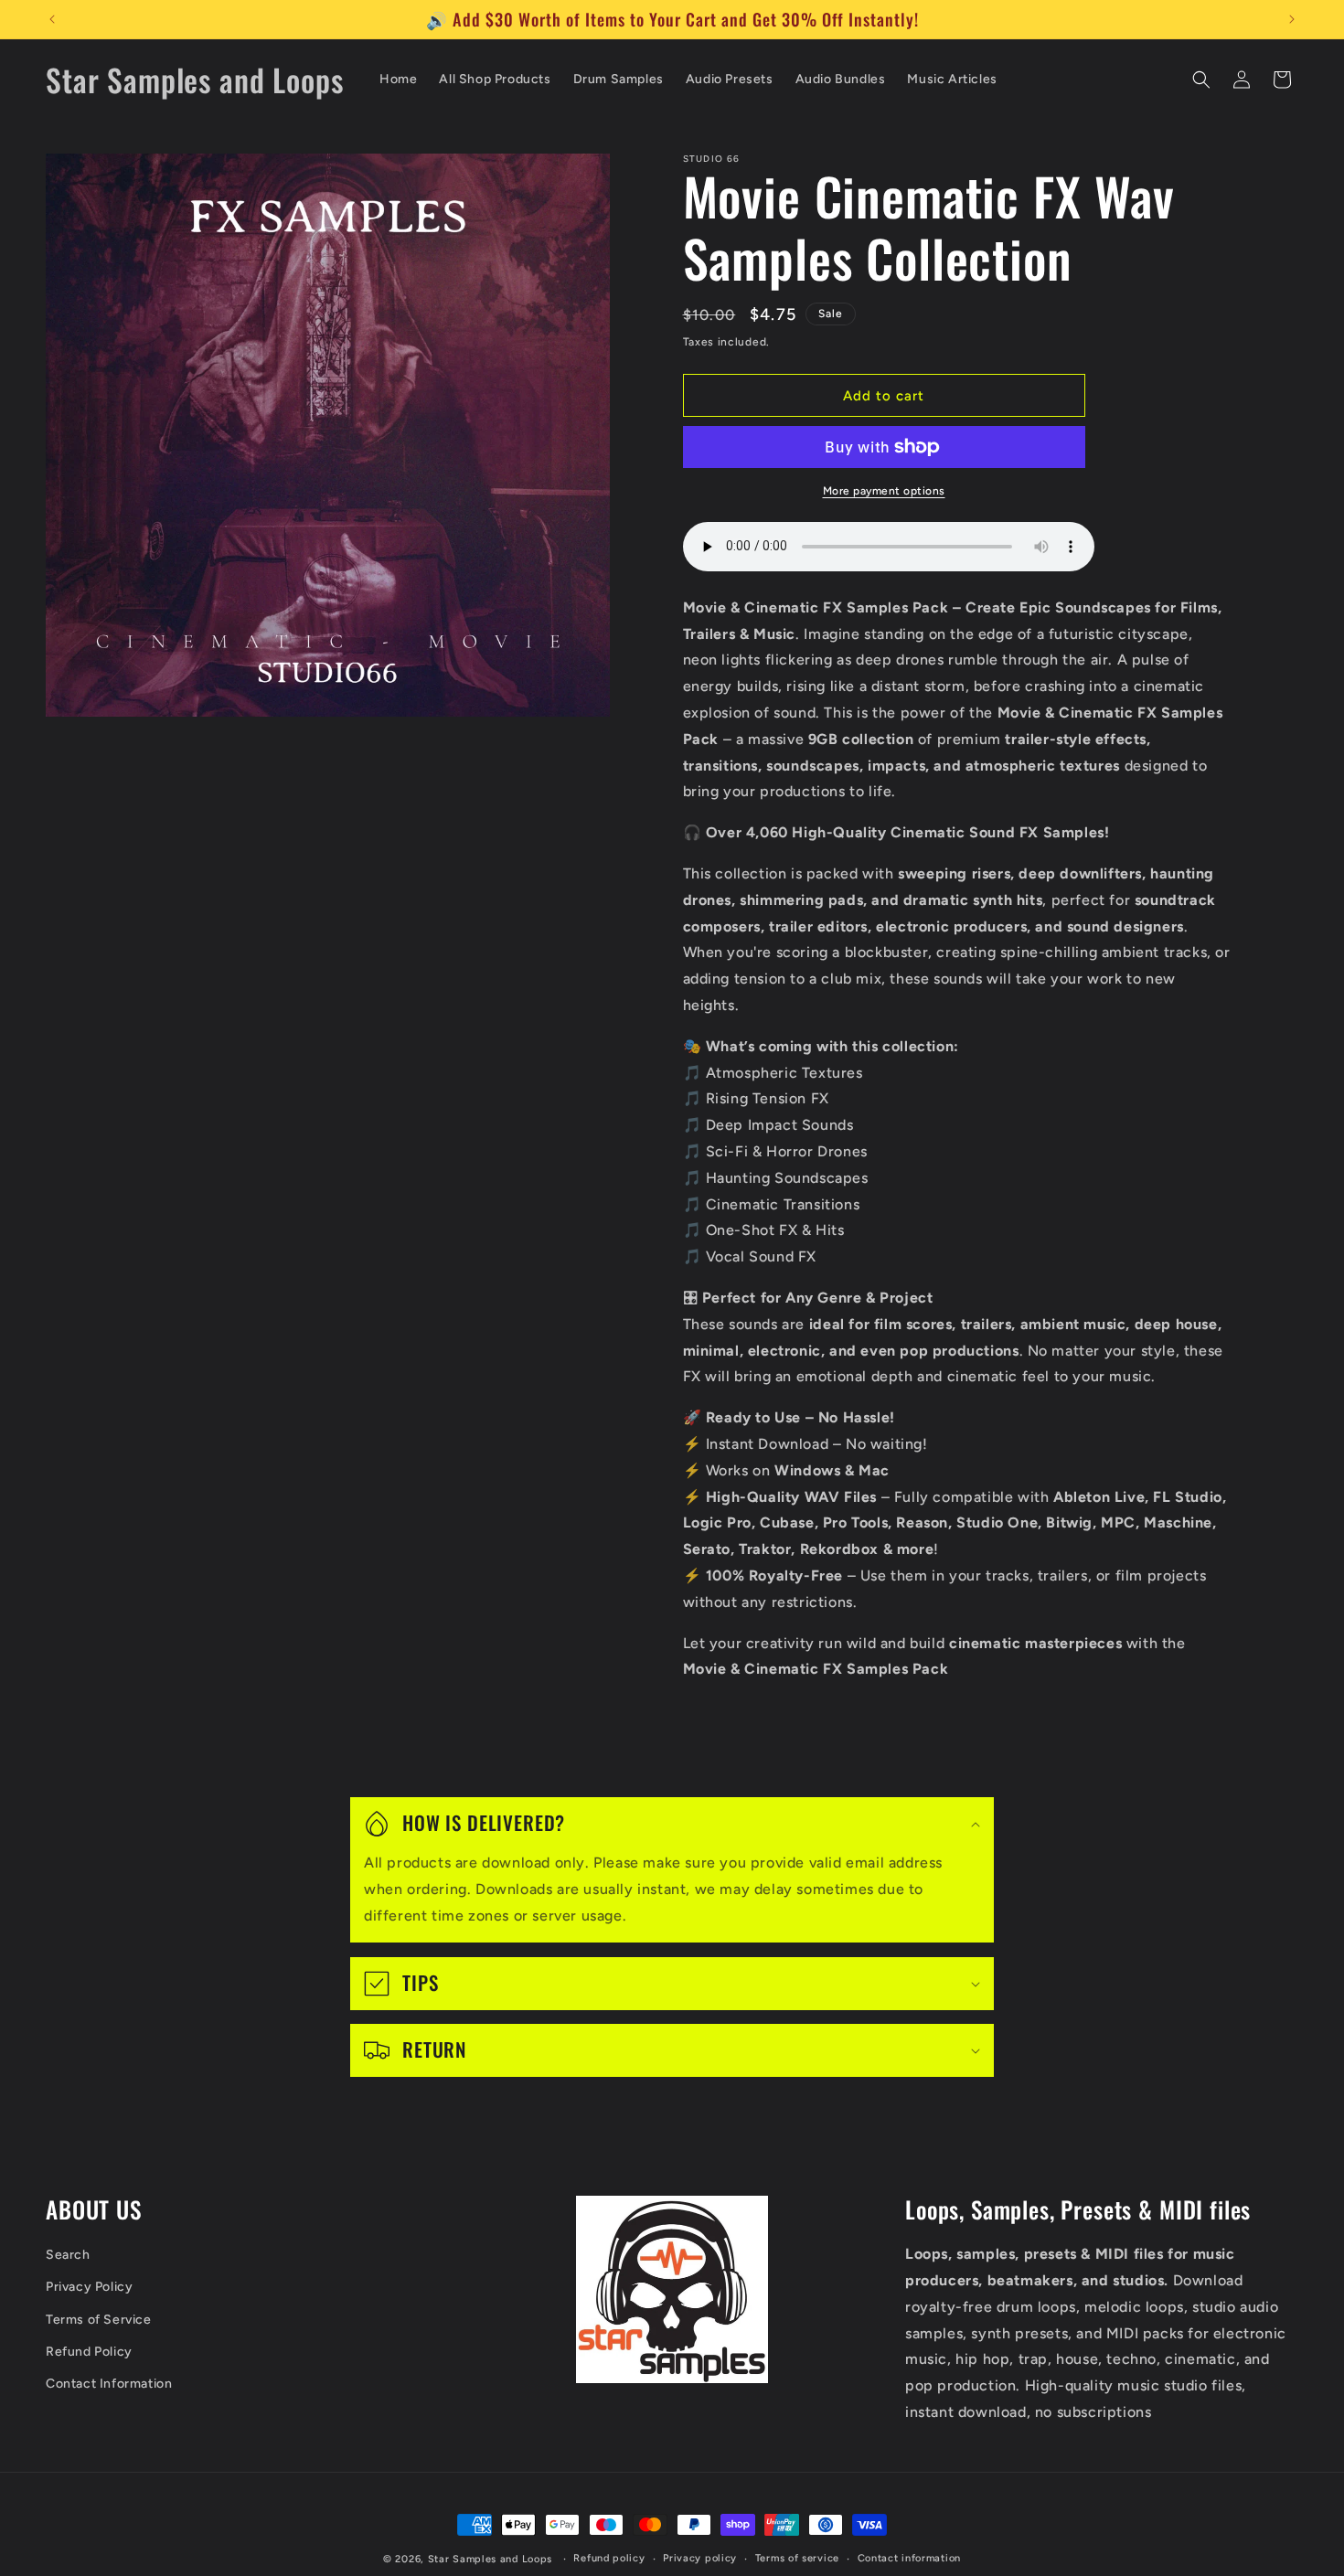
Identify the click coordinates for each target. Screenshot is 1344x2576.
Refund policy (609, 2558)
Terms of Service (99, 2320)
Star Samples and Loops (490, 2559)
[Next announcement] (1292, 19)
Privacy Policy (89, 2288)
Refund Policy (89, 2352)
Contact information (909, 2558)
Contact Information (109, 2384)
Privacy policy (700, 2558)
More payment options (884, 491)
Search (68, 2256)
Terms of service (797, 2558)
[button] (1201, 80)
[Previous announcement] (52, 19)
